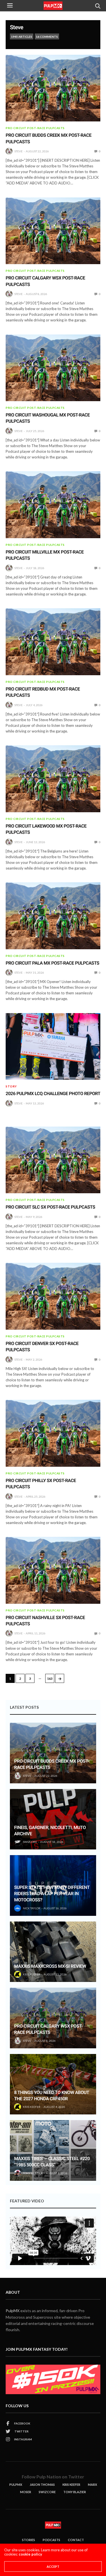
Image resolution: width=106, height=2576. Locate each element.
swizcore (30, 1842)
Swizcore (47, 2492)
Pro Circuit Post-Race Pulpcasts (35, 128)
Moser (26, 2492)
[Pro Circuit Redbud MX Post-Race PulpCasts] (53, 642)
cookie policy (30, 2554)
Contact (76, 2540)
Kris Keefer (32, 1974)
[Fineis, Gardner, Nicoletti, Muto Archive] (53, 1819)
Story (11, 1086)
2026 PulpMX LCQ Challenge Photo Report (53, 1094)
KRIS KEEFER (71, 2485)
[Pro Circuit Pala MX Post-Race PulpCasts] (53, 916)
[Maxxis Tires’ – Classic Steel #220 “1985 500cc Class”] (53, 2150)
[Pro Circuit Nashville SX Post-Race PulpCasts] (53, 1570)
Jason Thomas (42, 2485)
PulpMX (13, 2311)
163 (50, 1679)
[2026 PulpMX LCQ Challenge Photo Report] (53, 1047)
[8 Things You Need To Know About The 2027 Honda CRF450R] (53, 2084)
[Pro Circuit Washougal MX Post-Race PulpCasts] (53, 368)
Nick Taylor (32, 1908)
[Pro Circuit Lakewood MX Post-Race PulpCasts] (53, 779)
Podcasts (51, 2540)
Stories (29, 2540)
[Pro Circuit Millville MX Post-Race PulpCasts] (53, 505)
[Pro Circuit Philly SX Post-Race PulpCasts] (53, 1433)
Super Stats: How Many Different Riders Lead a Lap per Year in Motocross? (52, 1894)
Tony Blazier (33, 2173)
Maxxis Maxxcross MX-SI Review (50, 1966)
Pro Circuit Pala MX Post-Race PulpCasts (52, 963)
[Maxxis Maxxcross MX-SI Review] (53, 1952)
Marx (92, 2485)
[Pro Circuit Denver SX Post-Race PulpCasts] (53, 1296)
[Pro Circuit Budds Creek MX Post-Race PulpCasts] (53, 88)
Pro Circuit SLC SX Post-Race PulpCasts (50, 1207)
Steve (17, 27)
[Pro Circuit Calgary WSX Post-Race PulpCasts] (53, 231)
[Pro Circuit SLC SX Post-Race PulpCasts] (53, 1160)
